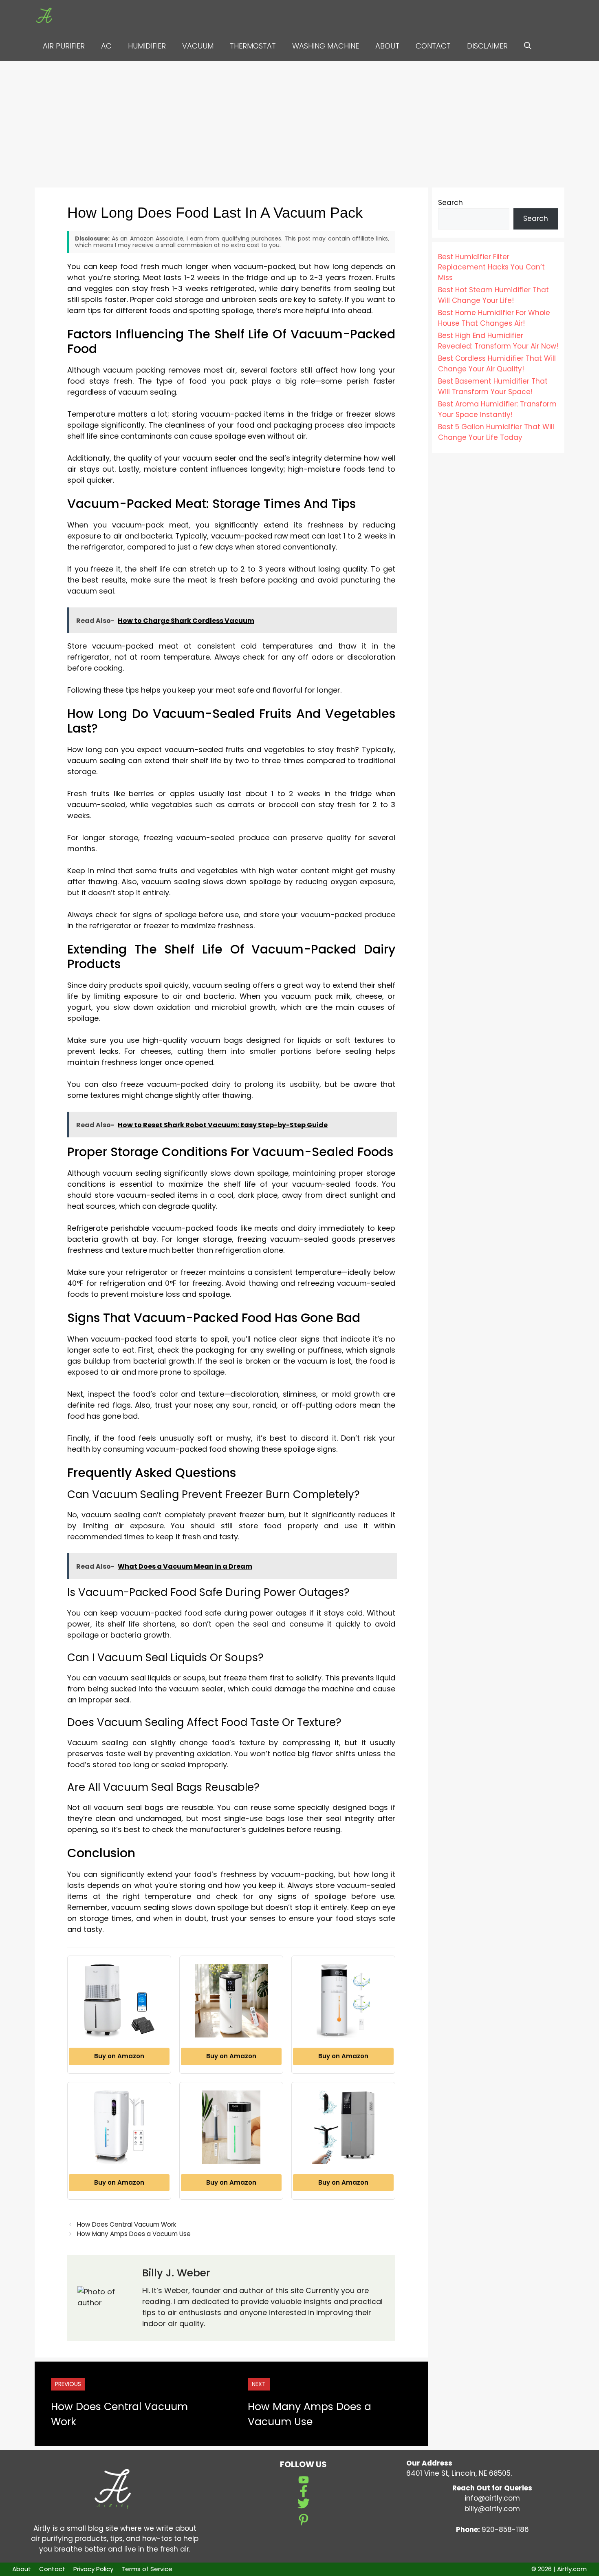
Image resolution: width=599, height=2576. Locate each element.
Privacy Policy (93, 2569)
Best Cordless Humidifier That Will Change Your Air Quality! (497, 364)
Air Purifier (64, 46)
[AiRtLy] (48, 15)
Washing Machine (326, 46)
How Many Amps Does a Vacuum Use (134, 2234)
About (387, 46)
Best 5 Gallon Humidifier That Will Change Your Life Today (496, 432)
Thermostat (253, 46)
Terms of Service (147, 2569)
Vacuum (198, 46)
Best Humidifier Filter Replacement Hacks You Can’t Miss (491, 267)
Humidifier (147, 46)
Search (450, 203)
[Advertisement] (299, 122)
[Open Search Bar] (528, 46)
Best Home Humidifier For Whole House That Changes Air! (494, 318)
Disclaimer (487, 46)
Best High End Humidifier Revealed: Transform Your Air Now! (498, 341)
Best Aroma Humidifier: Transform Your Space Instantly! (497, 409)
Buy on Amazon (119, 2056)
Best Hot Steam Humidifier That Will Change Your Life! (493, 295)
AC (106, 46)
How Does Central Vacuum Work (127, 2224)
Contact (433, 46)
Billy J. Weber (176, 2273)
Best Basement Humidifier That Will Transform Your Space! (493, 386)
